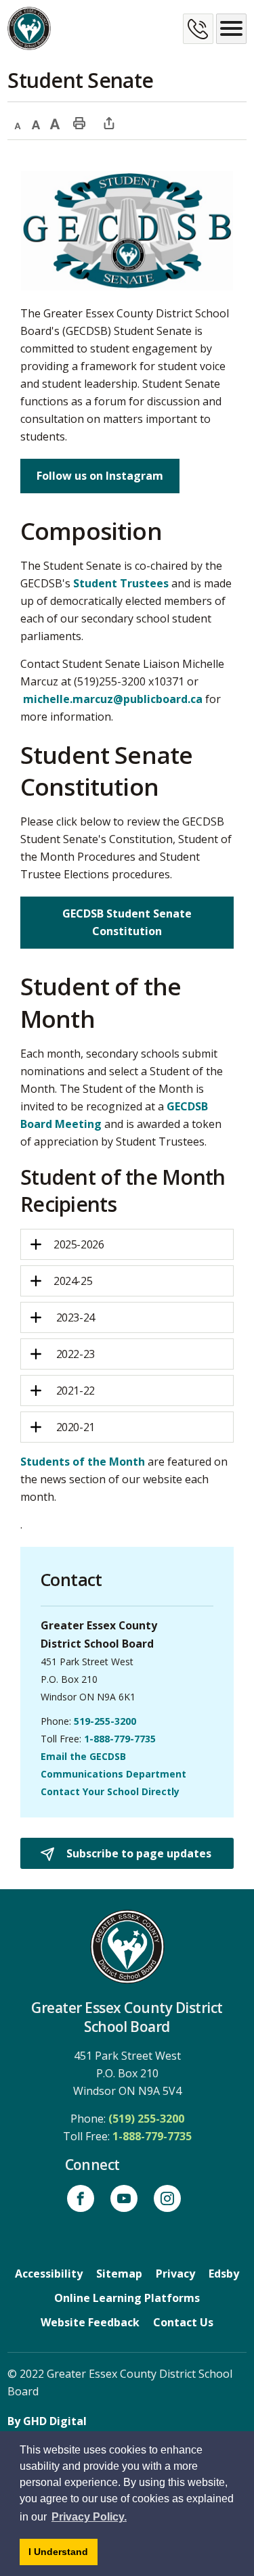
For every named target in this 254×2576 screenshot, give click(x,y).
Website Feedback (90, 2322)
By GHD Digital (47, 2421)
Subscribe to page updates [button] (137, 1853)
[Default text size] (36, 122)
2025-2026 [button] (79, 1244)
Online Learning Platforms (127, 2298)
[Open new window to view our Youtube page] (124, 2198)
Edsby (224, 2274)
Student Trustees (121, 583)
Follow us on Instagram (100, 476)
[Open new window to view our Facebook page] (81, 2198)
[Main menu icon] (231, 29)
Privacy (175, 2274)
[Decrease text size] (17, 122)
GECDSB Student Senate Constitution (127, 922)
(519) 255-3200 (146, 2119)
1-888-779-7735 (120, 1739)
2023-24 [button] (74, 1317)
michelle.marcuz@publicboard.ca (113, 699)
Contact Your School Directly (110, 1791)
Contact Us (183, 2322)
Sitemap (119, 2274)
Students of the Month (83, 1462)
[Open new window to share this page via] (109, 122)
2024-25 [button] (73, 1281)
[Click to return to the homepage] (29, 28)
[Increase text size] (55, 122)
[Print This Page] (79, 122)
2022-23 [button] (74, 1354)
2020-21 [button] (74, 1427)
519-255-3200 (105, 1721)
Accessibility (49, 2274)
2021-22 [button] (74, 1391)
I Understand (63, 2555)
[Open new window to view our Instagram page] (167, 2198)
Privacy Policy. (89, 2517)
